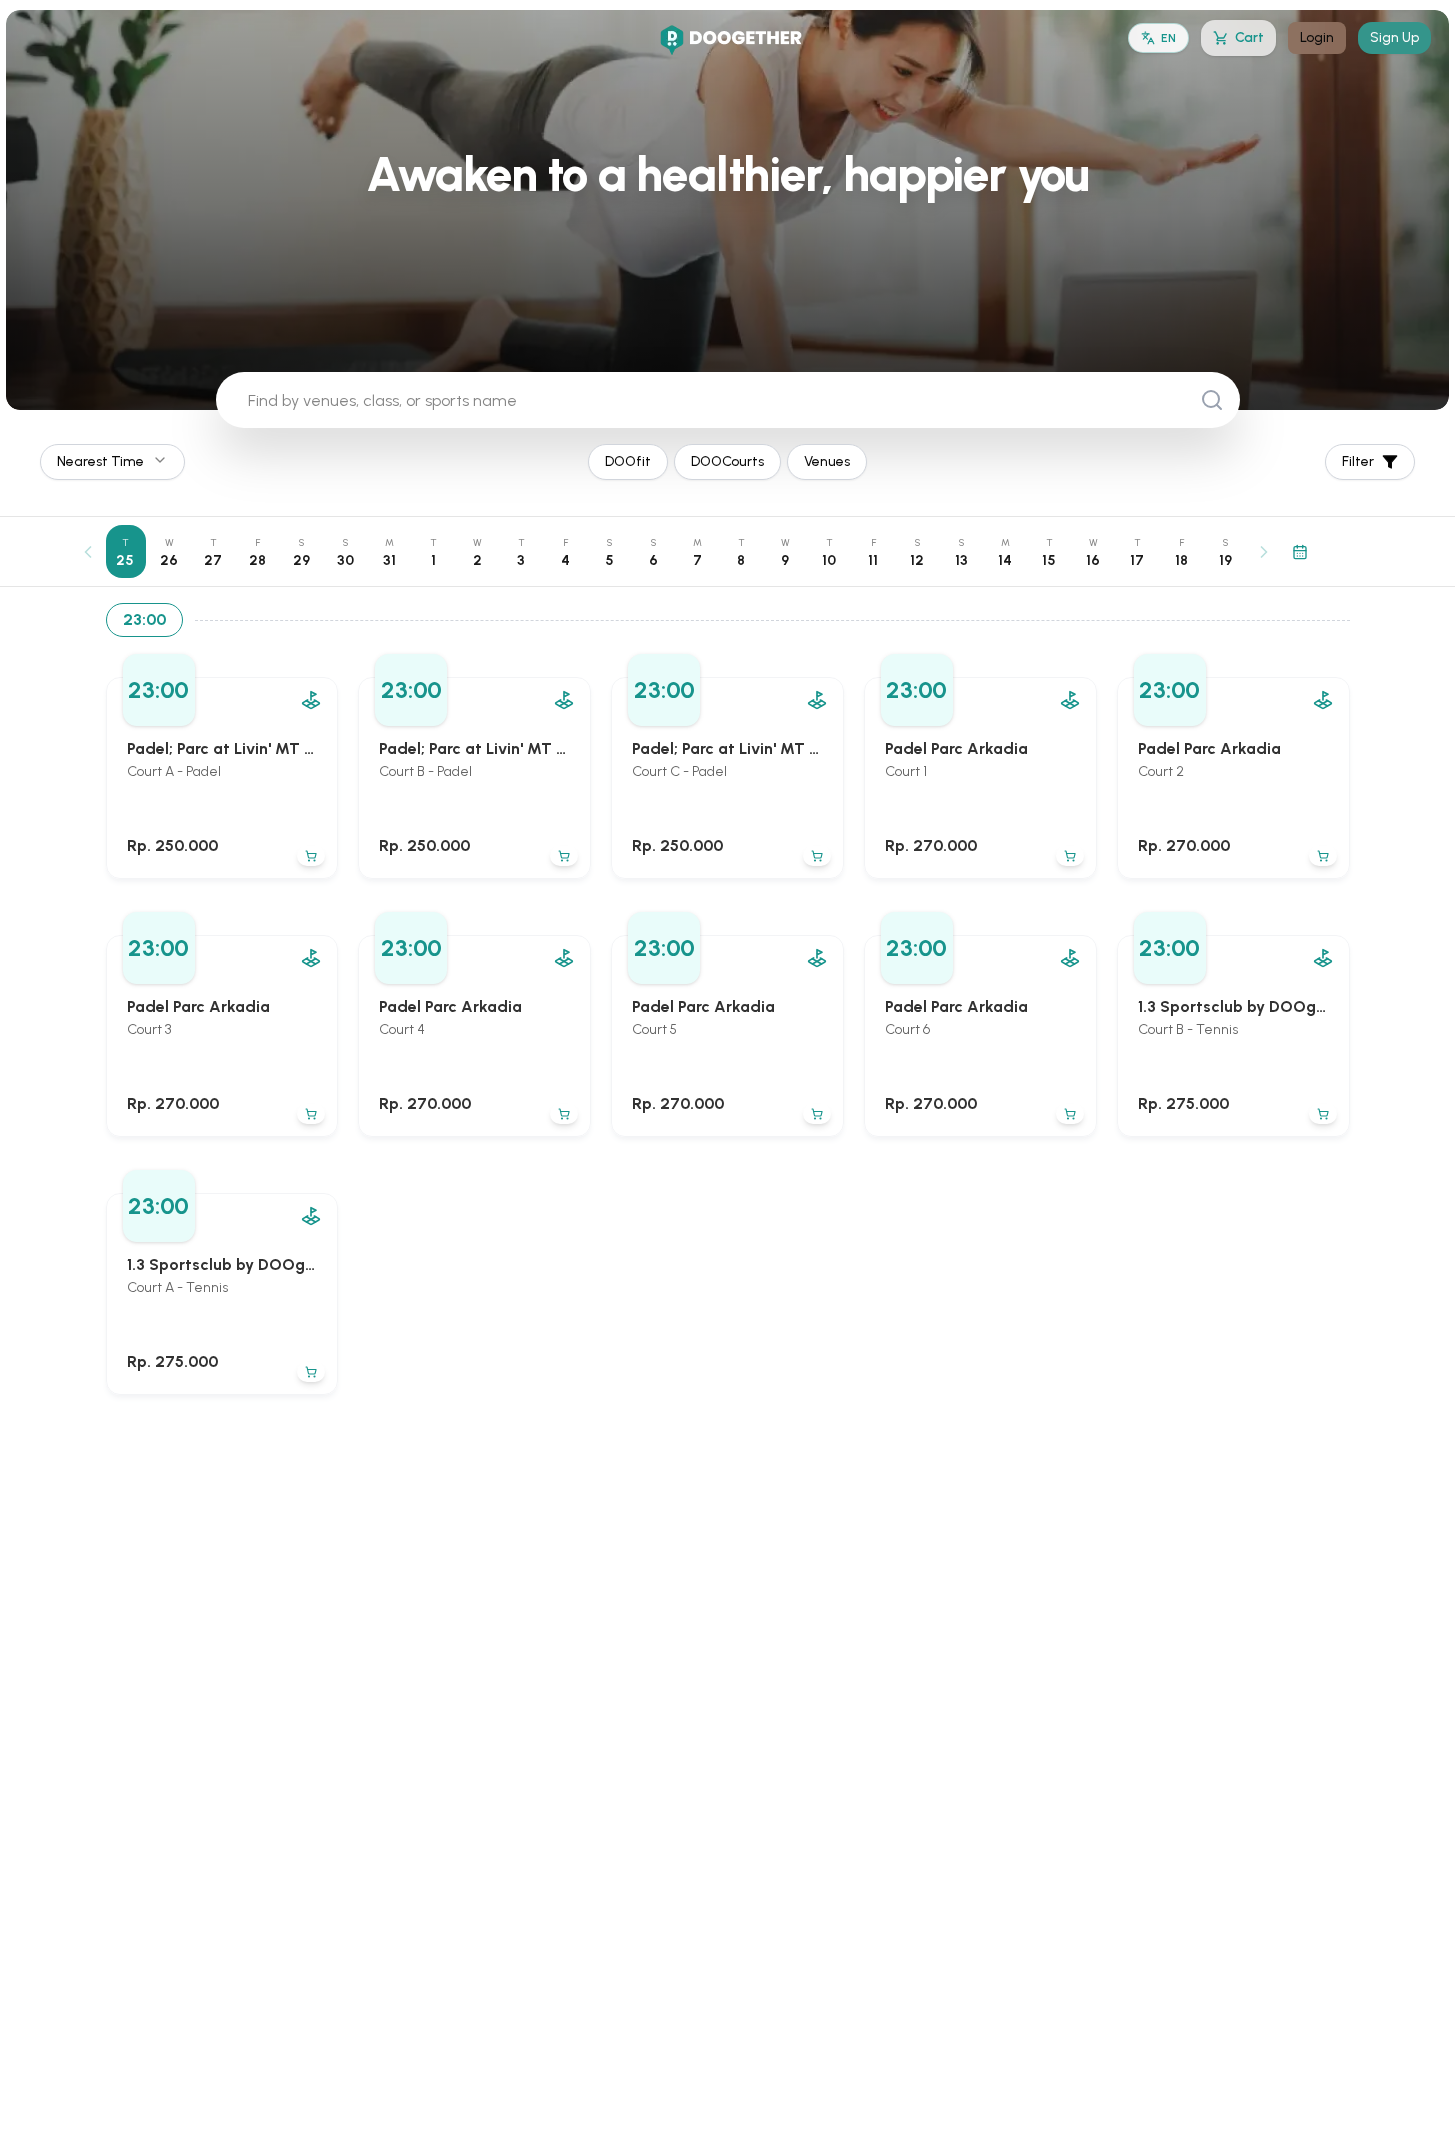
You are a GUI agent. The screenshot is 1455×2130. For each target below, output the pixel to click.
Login (1317, 37)
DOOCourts (727, 461)
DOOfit (628, 461)
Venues (827, 461)
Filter (1358, 461)
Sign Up (1394, 37)
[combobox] (112, 462)
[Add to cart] (311, 856)
